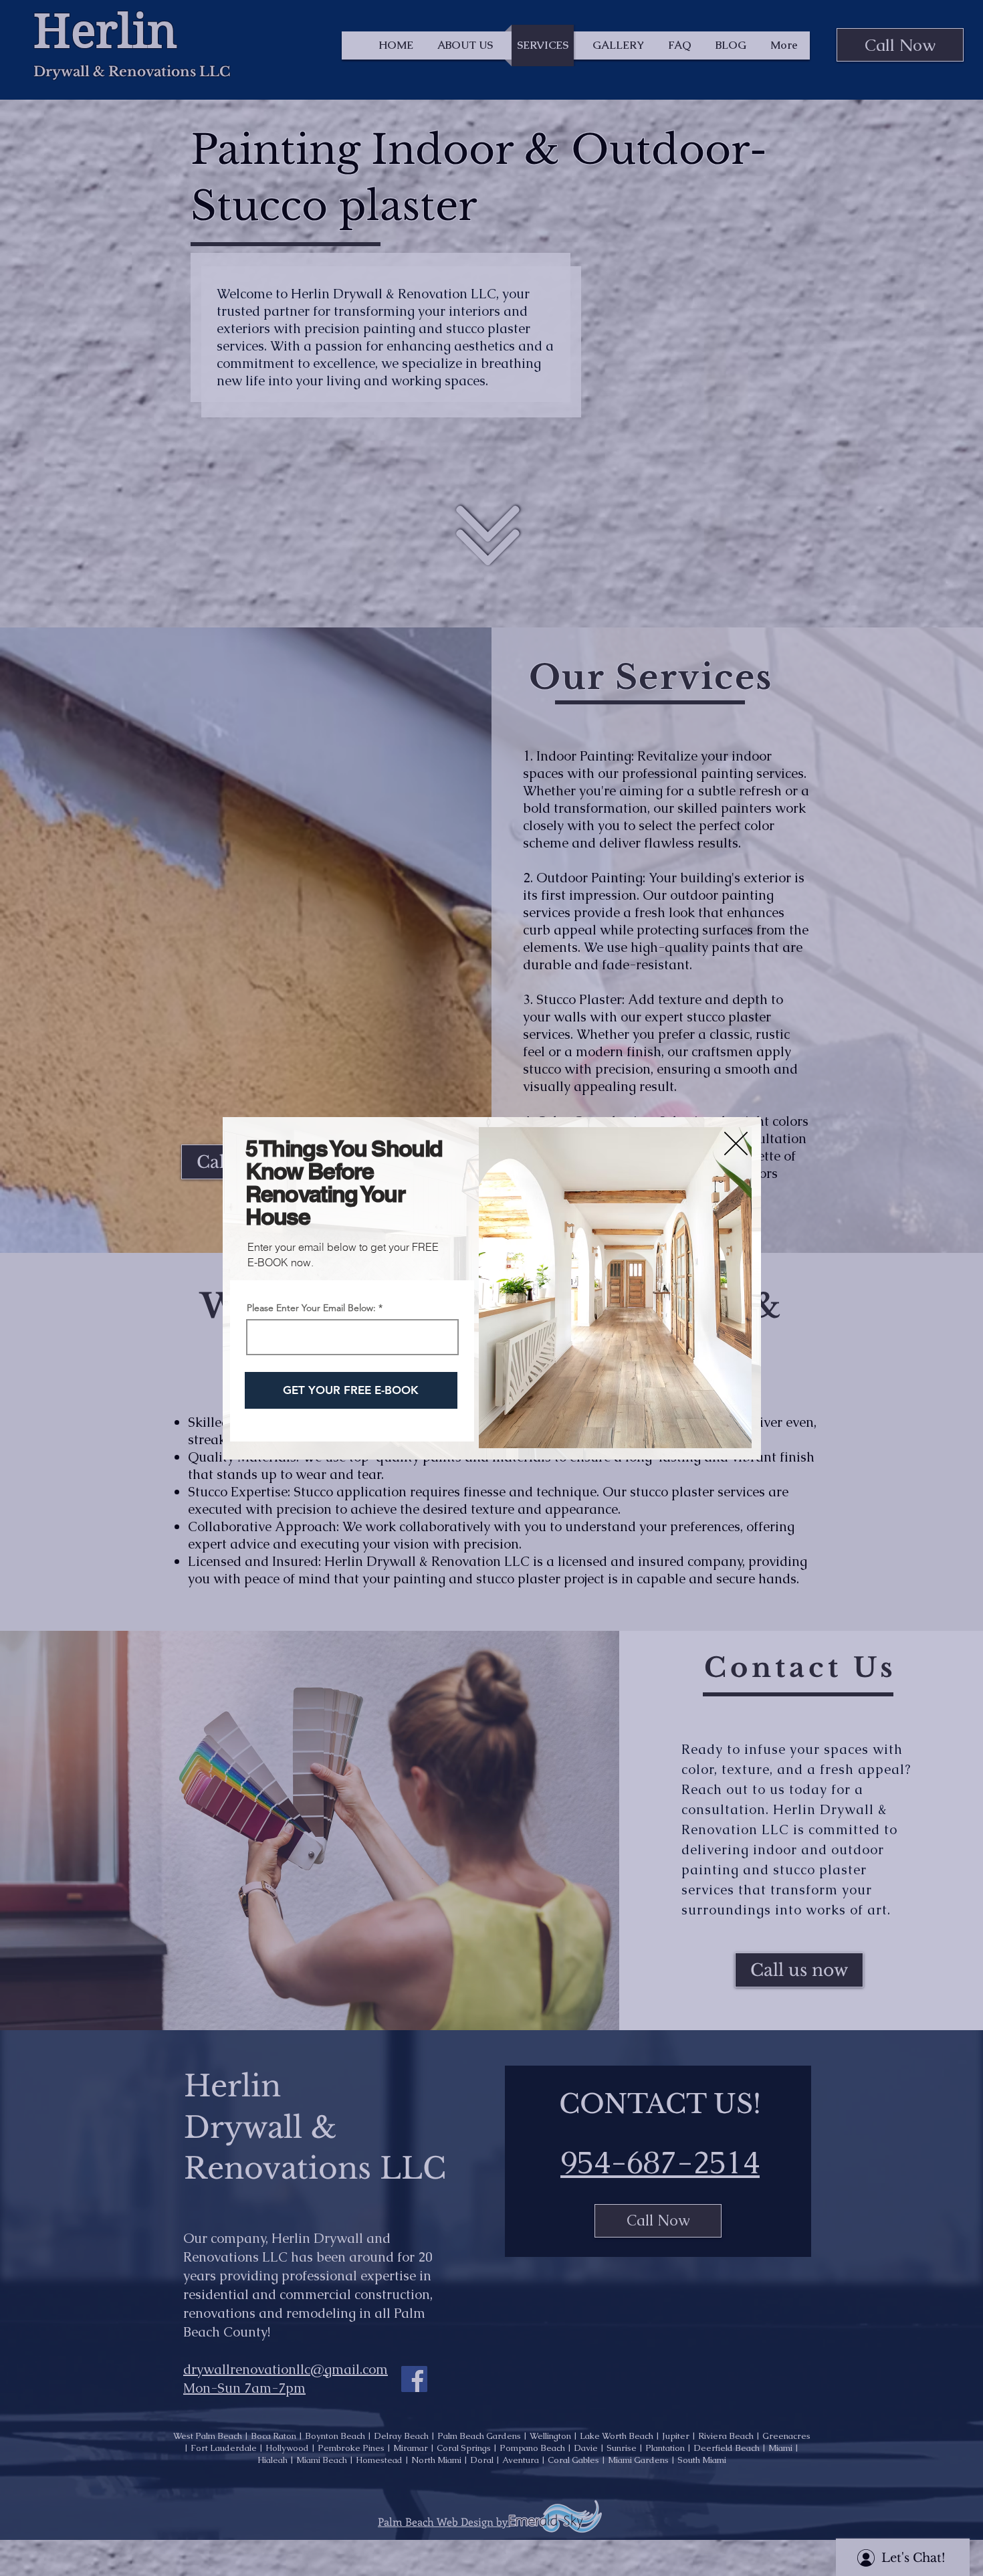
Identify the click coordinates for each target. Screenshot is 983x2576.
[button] (736, 1144)
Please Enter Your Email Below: (311, 1308)
